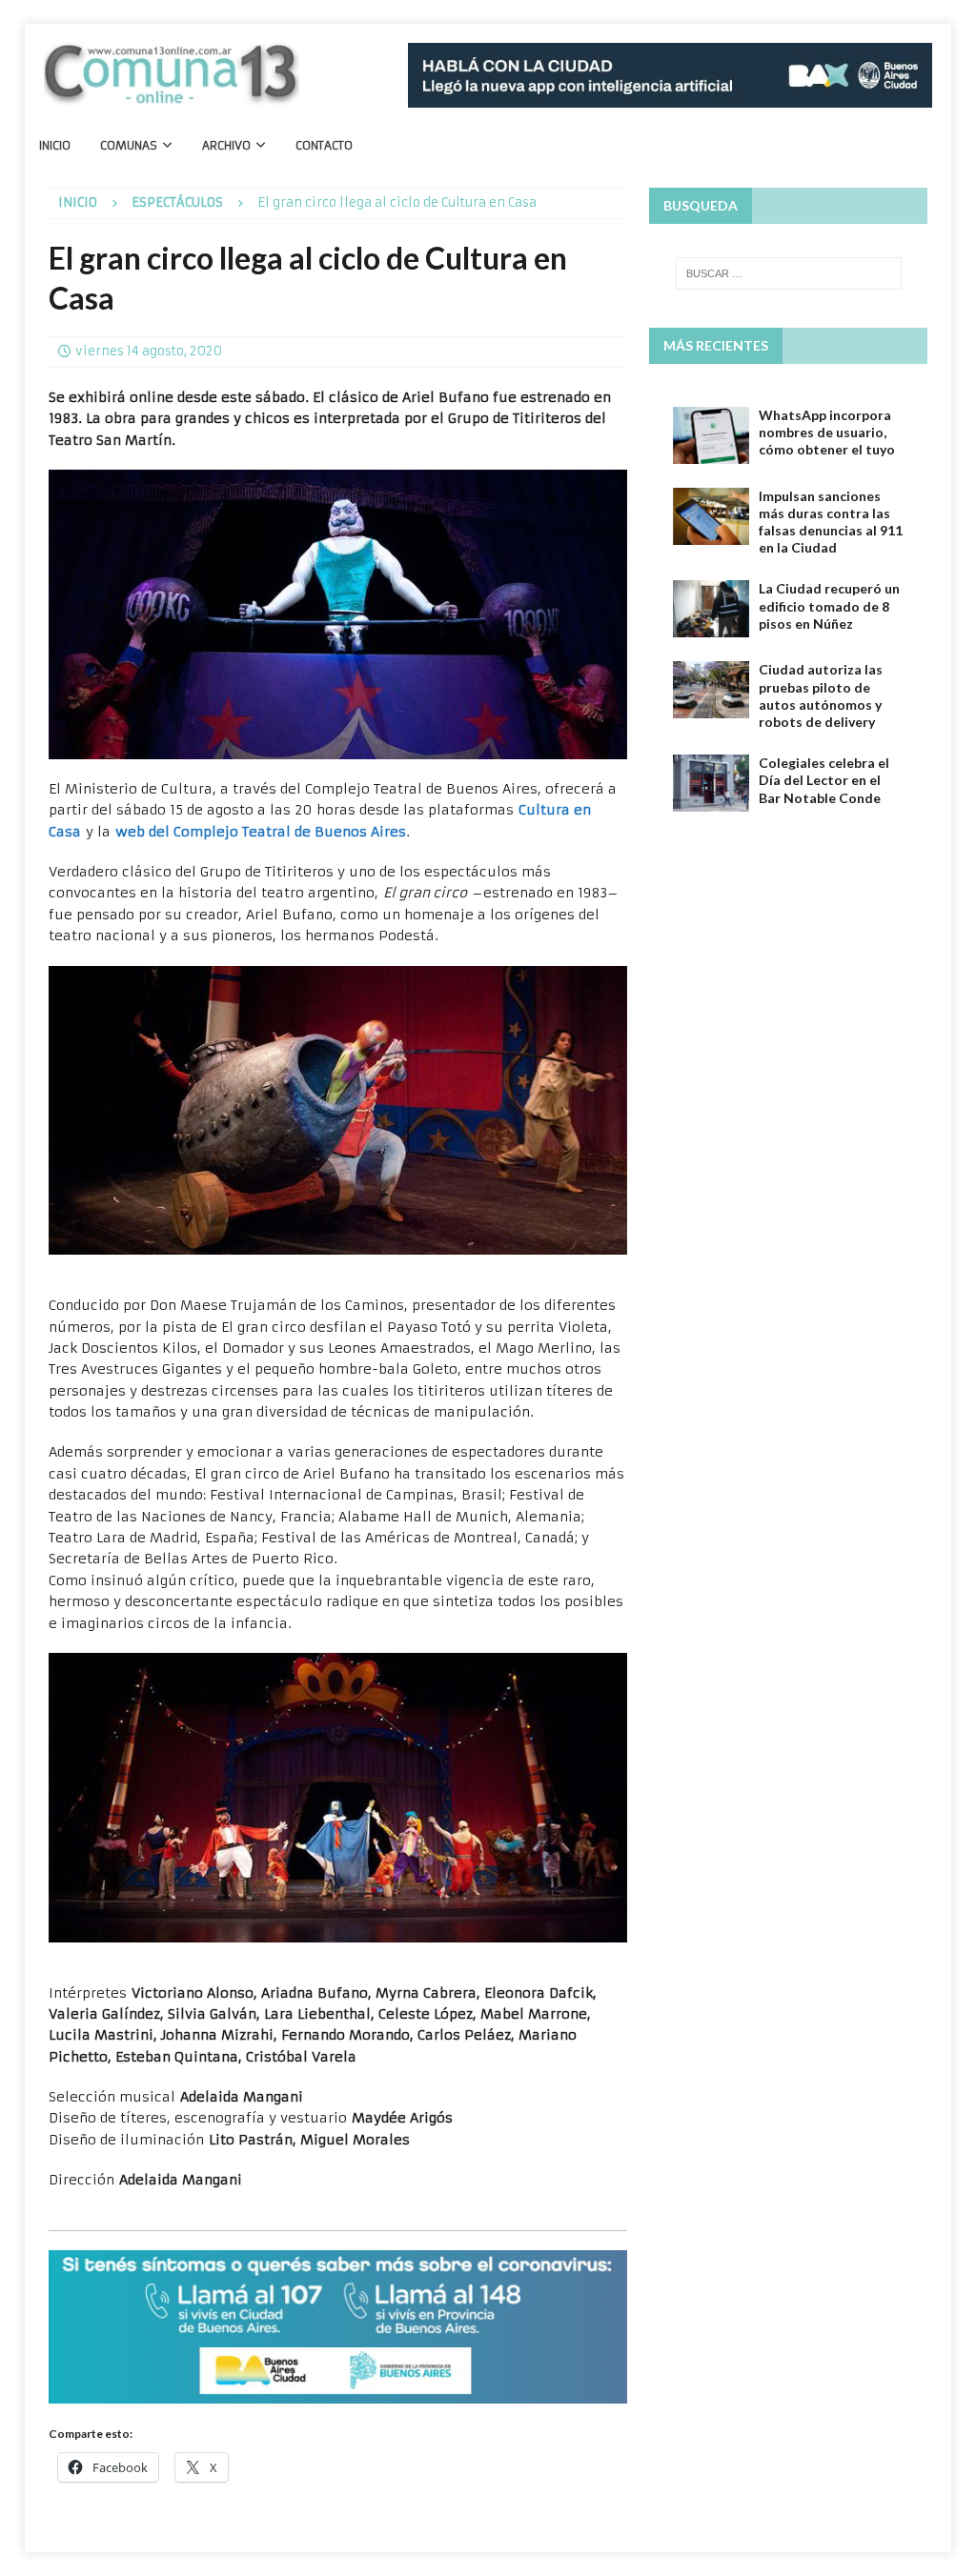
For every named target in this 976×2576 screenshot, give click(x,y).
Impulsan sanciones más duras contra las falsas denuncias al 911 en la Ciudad (831, 522)
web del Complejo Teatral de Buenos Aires (261, 832)
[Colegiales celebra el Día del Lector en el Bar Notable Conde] (711, 783)
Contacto (324, 145)
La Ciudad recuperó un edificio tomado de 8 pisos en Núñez (829, 605)
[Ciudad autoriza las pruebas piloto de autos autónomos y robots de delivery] (711, 690)
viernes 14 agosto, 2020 (149, 351)
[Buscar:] (789, 273)
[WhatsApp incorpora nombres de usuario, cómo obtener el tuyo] (711, 435)
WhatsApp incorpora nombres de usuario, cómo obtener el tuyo (827, 432)
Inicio (55, 145)
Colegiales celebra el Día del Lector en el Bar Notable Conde (824, 780)
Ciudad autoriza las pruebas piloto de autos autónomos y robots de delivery (821, 695)
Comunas (129, 145)
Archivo (226, 145)
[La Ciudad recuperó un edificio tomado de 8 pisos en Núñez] (711, 609)
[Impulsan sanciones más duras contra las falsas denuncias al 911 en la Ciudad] (711, 516)
